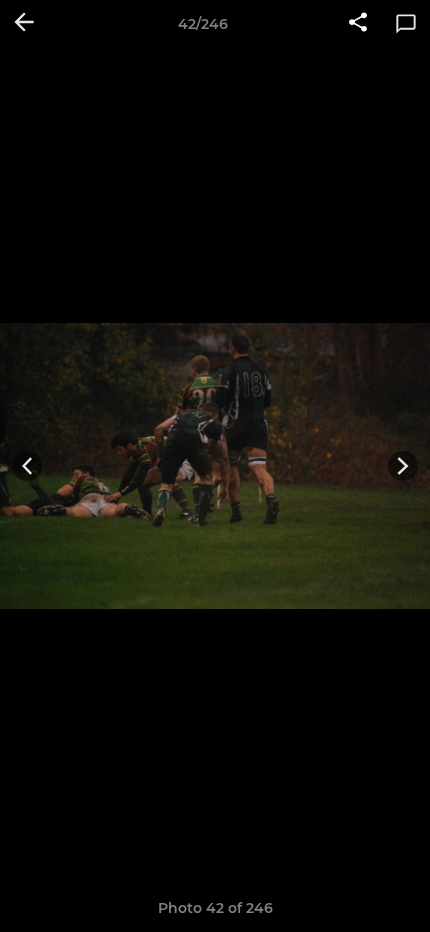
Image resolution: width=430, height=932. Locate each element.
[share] (358, 24)
